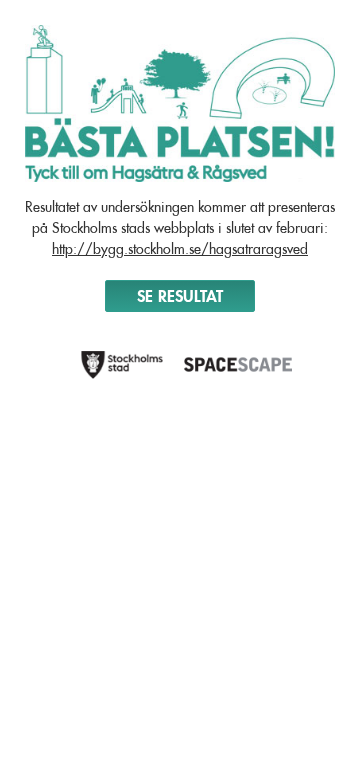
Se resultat (180, 296)
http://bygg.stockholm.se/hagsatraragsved (180, 249)
